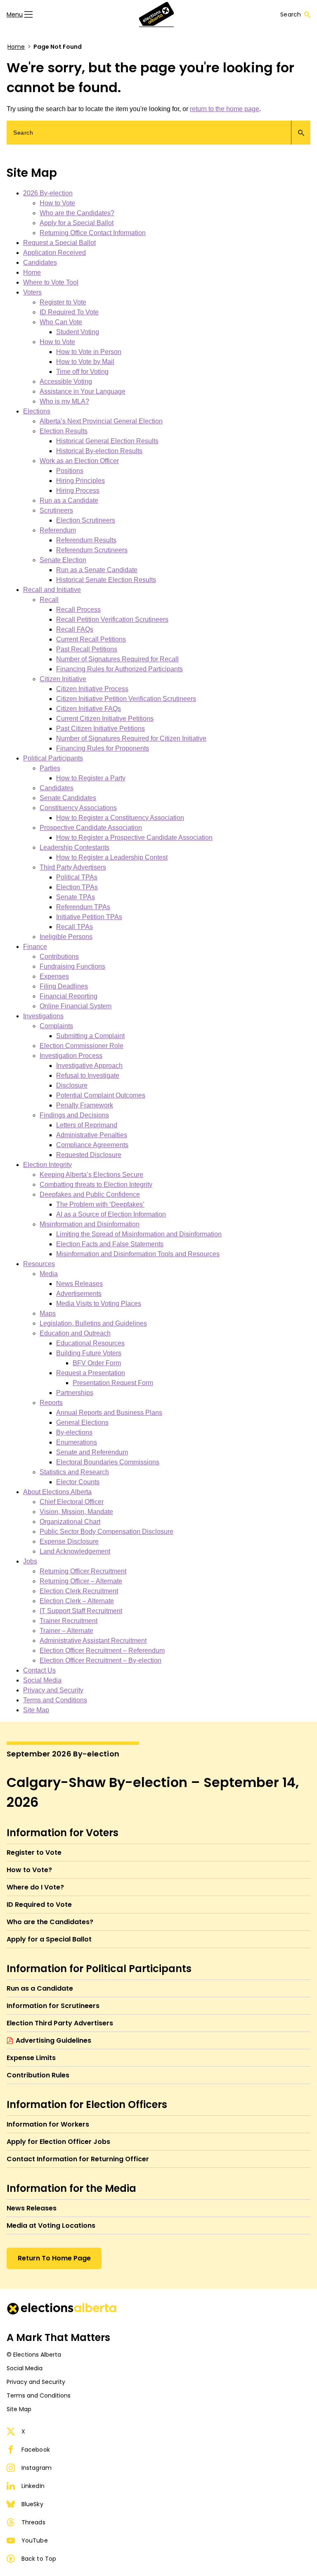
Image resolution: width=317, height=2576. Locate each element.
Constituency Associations (78, 808)
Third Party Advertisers (73, 867)
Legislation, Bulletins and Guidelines (93, 1323)
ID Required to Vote (39, 1905)
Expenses (54, 976)
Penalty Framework (85, 1105)
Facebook (36, 2450)
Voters (32, 292)
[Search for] (158, 133)
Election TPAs (77, 887)
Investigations (43, 1016)
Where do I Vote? (35, 1887)
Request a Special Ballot (59, 243)
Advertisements (79, 1294)
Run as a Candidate (69, 500)
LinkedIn (33, 2486)
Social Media (42, 1680)
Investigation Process (71, 1056)
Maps (48, 1313)
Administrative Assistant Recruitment (93, 1641)
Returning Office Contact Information (93, 233)
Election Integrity (47, 1165)
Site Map (36, 1710)
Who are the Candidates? (77, 213)
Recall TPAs (75, 927)
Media (49, 1274)
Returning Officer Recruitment (83, 1571)
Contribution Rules (38, 2075)
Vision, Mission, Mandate (76, 1512)
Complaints (56, 1026)
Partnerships (75, 1393)
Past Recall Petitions (87, 649)
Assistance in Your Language (83, 391)
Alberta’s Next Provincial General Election (101, 421)
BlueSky (32, 2504)
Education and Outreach (75, 1333)
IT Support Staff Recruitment (81, 1611)
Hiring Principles (80, 481)
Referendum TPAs (83, 907)
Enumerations (77, 1442)
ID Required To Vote (69, 312)
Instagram (37, 2468)
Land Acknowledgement (75, 1551)
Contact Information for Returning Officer (78, 2159)
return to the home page (225, 109)
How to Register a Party (91, 778)
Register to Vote (63, 302)
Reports (51, 1403)
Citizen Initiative (63, 679)
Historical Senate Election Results (106, 580)
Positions (70, 471)
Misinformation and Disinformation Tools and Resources (138, 1254)
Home (16, 47)
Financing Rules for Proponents (103, 748)
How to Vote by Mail (85, 362)
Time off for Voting (82, 372)
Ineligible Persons (66, 937)
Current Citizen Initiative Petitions (105, 719)
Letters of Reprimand (87, 1125)
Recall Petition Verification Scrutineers (112, 619)
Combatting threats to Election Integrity (96, 1185)
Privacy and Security (53, 1690)
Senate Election (63, 560)
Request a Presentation (91, 1373)
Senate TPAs (76, 897)
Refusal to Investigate (88, 1075)
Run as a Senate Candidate (97, 570)
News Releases (79, 1284)
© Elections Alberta (34, 2355)
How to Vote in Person (89, 352)
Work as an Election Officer (79, 461)
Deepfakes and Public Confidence (90, 1194)
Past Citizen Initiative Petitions (101, 728)
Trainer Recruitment (69, 1621)
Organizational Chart (70, 1522)
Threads (33, 2522)
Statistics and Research (74, 1472)
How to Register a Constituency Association (120, 818)
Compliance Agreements (92, 1145)
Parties (50, 768)
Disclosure (72, 1085)
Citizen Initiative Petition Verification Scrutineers (126, 699)
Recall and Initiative (52, 590)
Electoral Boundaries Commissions (108, 1462)
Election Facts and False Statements (110, 1244)
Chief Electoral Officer (72, 1502)
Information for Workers (48, 2124)
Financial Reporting (69, 996)
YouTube (35, 2540)
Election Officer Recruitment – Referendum (102, 1650)
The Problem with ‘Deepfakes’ (100, 1204)
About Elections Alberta (57, 1492)
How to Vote (57, 203)
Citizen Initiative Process (92, 689)
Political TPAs (77, 877)
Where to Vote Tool (51, 282)
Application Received (54, 253)
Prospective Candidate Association (91, 828)
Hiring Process (78, 491)
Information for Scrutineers (53, 2006)
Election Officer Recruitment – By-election (101, 1660)
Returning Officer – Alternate (81, 1581)
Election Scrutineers (86, 520)
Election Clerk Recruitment (79, 1591)
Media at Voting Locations (51, 2225)
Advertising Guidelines (53, 2040)
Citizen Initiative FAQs (89, 709)
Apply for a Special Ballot (77, 223)
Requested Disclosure (89, 1155)
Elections (37, 411)
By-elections (74, 1432)
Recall (49, 600)
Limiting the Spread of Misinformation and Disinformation (139, 1234)
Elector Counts (78, 1482)
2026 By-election (48, 193)
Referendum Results (86, 540)
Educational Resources (90, 1343)
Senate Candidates (68, 798)
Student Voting (78, 332)
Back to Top (39, 2559)
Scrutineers (56, 510)
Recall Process (78, 610)
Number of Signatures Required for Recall (117, 659)
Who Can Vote (61, 322)
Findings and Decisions (74, 1115)
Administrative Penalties (92, 1135)
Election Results (64, 431)
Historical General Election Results (107, 441)
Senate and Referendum (92, 1452)
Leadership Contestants (75, 847)
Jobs (30, 1561)
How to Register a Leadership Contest (112, 857)
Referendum (58, 530)
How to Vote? (29, 1870)
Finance (35, 947)
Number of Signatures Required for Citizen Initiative (131, 738)
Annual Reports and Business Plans (109, 1413)
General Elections (82, 1422)
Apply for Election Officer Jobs (58, 2142)
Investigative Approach (89, 1066)
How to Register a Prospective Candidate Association (134, 838)
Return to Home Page (54, 2258)
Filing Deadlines (64, 986)
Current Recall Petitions (91, 639)
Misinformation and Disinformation (90, 1224)
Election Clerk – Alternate (77, 1601)
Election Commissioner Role (82, 1046)
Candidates (40, 263)
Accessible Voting (66, 381)
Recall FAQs (75, 629)
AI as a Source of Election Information (111, 1214)
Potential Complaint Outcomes (101, 1095)
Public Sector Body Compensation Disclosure (106, 1532)
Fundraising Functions (72, 966)
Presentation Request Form (113, 1383)
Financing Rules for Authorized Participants (119, 669)
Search (291, 14)
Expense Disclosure (69, 1541)
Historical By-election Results (99, 451)
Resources (39, 1264)
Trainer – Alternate (66, 1631)
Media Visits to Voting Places (99, 1303)
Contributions (59, 956)
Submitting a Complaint (90, 1036)
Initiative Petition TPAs (89, 917)
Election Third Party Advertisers (60, 2023)
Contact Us (39, 1670)
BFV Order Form (97, 1363)
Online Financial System (76, 1006)
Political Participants (53, 758)
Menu (15, 14)
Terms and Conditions (55, 1700)
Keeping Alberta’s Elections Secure (91, 1175)
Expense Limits (31, 2058)
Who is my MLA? (64, 401)
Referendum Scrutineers (92, 550)
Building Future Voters (89, 1353)
